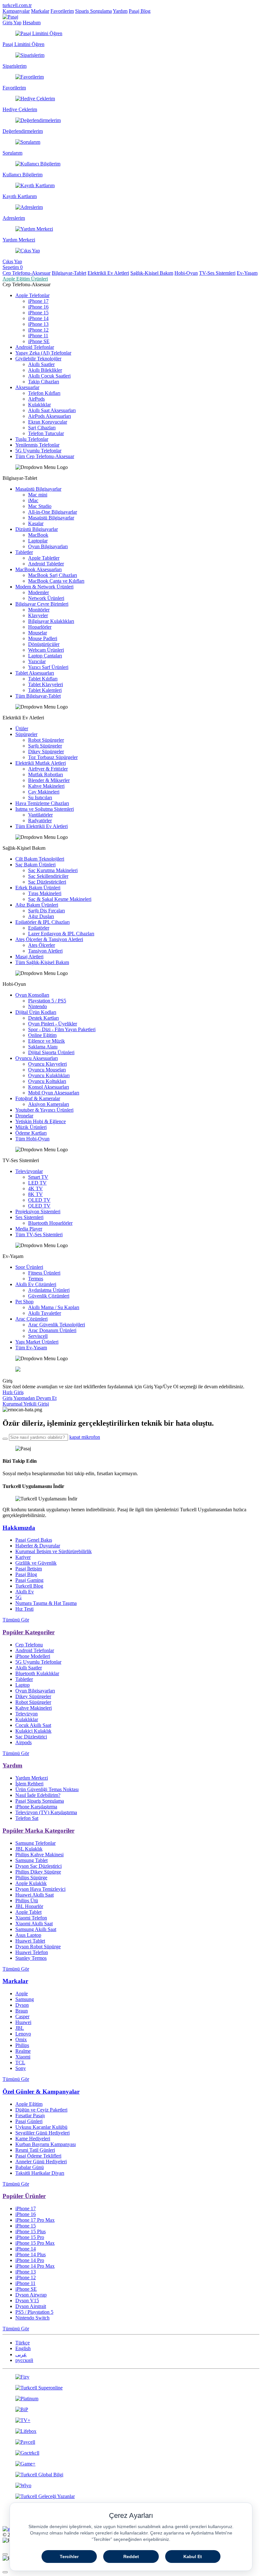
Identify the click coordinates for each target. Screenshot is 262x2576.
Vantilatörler (40, 815)
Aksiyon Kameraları (49, 1104)
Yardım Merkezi (32, 1778)
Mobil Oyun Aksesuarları (54, 1093)
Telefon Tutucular (46, 433)
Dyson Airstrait (31, 2306)
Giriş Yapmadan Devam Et (30, 1398)
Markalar (40, 11)
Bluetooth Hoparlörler (50, 1223)
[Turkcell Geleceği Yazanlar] (131, 2496)
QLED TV (39, 1206)
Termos (36, 1279)
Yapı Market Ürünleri (37, 1342)
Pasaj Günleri (29, 2121)
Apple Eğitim (29, 2104)
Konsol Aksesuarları (49, 1087)
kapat (75, 1437)
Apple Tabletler (44, 558)
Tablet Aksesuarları (35, 673)
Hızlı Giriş (13, 1392)
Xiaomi (23, 2057)
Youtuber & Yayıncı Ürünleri (44, 1110)
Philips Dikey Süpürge (38, 1872)
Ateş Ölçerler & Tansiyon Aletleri (49, 939)
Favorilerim (62, 11)
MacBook (38, 535)
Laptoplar (38, 541)
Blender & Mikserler (49, 780)
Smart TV (38, 1177)
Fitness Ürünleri (44, 1273)
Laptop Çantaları (45, 656)
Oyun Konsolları (32, 995)
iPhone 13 (38, 324)
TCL (20, 2062)
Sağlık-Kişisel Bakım (152, 273)
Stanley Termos (31, 1958)
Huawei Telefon (32, 1952)
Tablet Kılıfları (43, 679)
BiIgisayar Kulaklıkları (51, 621)
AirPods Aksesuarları (50, 416)
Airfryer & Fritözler (48, 769)
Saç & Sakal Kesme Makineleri (60, 899)
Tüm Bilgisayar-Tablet (38, 696)
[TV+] (131, 2420)
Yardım (120, 11)
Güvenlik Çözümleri (49, 1296)
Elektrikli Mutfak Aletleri (41, 763)
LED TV (37, 1183)
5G (19, 1597)
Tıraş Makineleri (45, 893)
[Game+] (131, 2464)
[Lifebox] (131, 2431)
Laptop (23, 1685)
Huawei (23, 2022)
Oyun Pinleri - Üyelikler (53, 1024)
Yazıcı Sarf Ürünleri (48, 667)
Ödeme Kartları (31, 1133)
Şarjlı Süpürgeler (45, 746)
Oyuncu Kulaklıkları (49, 1075)
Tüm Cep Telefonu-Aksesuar (45, 456)
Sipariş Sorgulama (93, 11)
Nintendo (38, 1006)
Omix (21, 2039)
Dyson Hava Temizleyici (40, 1889)
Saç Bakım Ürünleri (35, 865)
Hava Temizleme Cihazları (42, 803)
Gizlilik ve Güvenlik (36, 1563)
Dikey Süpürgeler (46, 751)
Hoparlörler (40, 627)
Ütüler (22, 728)
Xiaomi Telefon (31, 1918)
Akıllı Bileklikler (45, 370)
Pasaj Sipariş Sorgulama (40, 1801)
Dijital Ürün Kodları (36, 1012)
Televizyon (27, 1714)
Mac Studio (40, 506)
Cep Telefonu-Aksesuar (27, 273)
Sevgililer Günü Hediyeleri (42, 2133)
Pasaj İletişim (29, 1569)
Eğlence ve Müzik (46, 1041)
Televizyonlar (29, 1171)
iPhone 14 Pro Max (35, 2266)
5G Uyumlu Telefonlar (38, 451)
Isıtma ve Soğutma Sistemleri (45, 809)
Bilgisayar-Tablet (69, 273)
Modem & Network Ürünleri (44, 587)
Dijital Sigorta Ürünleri (51, 1052)
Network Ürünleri (46, 598)
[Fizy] (131, 2377)
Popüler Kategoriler (29, 1632)
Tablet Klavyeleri (46, 684)
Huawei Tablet (30, 1941)
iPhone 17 (38, 301)
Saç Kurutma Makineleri (53, 870)
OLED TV (39, 1200)
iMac (33, 500)
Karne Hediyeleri (33, 2139)
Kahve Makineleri (46, 786)
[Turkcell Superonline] (131, 2388)
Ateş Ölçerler (42, 945)
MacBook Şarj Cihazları (53, 575)
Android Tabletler (46, 564)
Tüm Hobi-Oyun (32, 1139)
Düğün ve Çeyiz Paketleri (41, 2110)
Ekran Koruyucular (48, 422)
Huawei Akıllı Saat (35, 1895)
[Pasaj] (10, 17)
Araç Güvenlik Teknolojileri (57, 1325)
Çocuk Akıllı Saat (33, 1725)
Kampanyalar (16, 11)
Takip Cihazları (44, 382)
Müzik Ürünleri (31, 1127)
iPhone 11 (38, 336)
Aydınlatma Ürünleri (49, 1290)
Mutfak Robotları (46, 774)
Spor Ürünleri (29, 1267)
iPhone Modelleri (33, 1656)
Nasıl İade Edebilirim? (38, 1795)
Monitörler (39, 610)
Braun (22, 2011)
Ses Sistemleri (29, 1217)
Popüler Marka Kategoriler (39, 1831)
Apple (22, 1993)
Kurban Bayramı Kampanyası (46, 2144)
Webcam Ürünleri (46, 650)
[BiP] (131, 2410)
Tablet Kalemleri (45, 690)
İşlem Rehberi (29, 1784)
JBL (20, 2028)
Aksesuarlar (27, 387)
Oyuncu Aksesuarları (37, 1058)
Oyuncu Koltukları (47, 1081)
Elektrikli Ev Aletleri (108, 273)
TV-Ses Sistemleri (217, 273)
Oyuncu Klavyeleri (47, 1064)
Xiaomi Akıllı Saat (34, 1924)
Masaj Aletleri (29, 957)
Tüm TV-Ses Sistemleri (39, 1234)
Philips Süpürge (31, 1878)
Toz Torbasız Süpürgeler (53, 757)
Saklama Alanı (43, 1047)
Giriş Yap (12, 23)
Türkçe (23, 2343)
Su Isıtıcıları (40, 797)
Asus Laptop (28, 1935)
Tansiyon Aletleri (45, 951)
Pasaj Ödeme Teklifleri (38, 2156)
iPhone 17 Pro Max (35, 2220)
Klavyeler (38, 615)
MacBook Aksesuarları (39, 569)
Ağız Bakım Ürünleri (37, 905)
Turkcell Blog (29, 1586)
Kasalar (36, 523)
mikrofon (91, 1437)
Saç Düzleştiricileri (47, 882)
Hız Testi (24, 1609)
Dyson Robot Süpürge (38, 1947)
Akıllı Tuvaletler (45, 1313)
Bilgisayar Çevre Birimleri (42, 604)
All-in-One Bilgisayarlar (53, 512)
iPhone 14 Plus (31, 2254)
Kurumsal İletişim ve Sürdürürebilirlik (54, 1551)
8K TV (35, 1194)
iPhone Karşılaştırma (36, 1807)
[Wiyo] (131, 2486)
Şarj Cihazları (42, 428)
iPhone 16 (38, 307)
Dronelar (24, 1116)
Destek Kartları (43, 1018)
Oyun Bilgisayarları (48, 546)
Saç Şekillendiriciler (48, 876)
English (23, 2348)
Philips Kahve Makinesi (39, 1855)
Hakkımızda (19, 1528)
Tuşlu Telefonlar (32, 439)
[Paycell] (131, 2442)
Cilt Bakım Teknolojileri (40, 859)
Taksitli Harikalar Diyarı (40, 2173)
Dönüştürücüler (44, 644)
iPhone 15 (38, 313)
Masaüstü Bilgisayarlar (38, 489)
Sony (21, 2068)
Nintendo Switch (32, 2318)
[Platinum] (131, 2399)
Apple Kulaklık (31, 1883)
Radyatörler (40, 820)
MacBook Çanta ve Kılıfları (56, 581)
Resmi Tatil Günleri (35, 2150)
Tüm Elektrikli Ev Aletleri (42, 826)
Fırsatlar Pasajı (30, 2116)
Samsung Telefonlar (35, 1843)
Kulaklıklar (39, 405)
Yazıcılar (37, 661)
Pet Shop (24, 1302)
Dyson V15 (27, 2300)
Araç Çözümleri (31, 1319)
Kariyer (23, 1557)
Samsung (25, 1999)
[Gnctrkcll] (131, 2453)
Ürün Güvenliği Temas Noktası (47, 1789)
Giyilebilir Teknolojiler (38, 359)
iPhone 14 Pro (30, 2260)
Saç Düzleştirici (31, 1737)
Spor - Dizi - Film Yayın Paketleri (62, 1029)
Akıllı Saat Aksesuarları (52, 410)
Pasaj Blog (140, 11)
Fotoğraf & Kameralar (38, 1098)
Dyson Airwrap (31, 2295)
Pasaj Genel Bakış (34, 1540)
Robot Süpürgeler (46, 740)
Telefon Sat (27, 1818)
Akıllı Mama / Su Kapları (54, 1307)
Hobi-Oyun (186, 273)
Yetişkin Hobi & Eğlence (41, 1121)
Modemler (39, 592)
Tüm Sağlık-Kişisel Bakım (42, 962)
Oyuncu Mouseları (47, 1070)
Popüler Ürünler (24, 2196)
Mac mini (38, 495)
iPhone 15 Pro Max (35, 2243)
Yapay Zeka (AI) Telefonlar (43, 353)
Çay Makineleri (44, 792)
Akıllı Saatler (41, 364)
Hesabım (32, 23)
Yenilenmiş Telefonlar (37, 445)
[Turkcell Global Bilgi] (131, 2475)
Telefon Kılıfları (44, 393)
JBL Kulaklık (29, 1849)
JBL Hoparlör (29, 1906)
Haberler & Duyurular (38, 1546)
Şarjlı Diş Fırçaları (46, 911)
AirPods (36, 399)
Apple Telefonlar (32, 295)
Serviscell (38, 1336)
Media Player (29, 1229)
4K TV (35, 1188)
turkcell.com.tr (17, 5)
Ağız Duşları (41, 916)
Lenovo (23, 2034)
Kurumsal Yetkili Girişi (26, 1404)
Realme (23, 2051)
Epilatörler (39, 928)
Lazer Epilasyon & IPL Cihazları (61, 934)
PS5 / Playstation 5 (34, 2312)
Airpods (23, 1742)
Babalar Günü (30, 2167)
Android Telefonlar (35, 347)
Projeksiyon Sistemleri (38, 1211)
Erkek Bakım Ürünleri (38, 888)
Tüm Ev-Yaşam (31, 1348)
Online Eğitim (42, 1035)
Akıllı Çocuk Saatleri (49, 376)
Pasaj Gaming (29, 1580)
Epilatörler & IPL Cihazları (42, 922)
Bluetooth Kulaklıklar (37, 1673)
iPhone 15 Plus (31, 2231)
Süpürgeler (26, 734)
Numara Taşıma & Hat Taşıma (46, 1603)
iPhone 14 (38, 318)
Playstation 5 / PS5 (47, 1001)
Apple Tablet (28, 1912)
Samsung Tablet (31, 1860)
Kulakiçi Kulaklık (33, 1731)
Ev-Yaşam (247, 273)
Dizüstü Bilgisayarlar (37, 529)
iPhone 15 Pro (30, 2237)
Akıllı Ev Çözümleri (36, 1284)
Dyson (22, 2005)
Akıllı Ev (25, 1592)
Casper (22, 2016)
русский (24, 2360)
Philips (22, 2045)
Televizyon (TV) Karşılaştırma (46, 1812)
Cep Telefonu (29, 1645)
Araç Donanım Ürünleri (52, 1330)
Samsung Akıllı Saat (36, 1929)
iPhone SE (39, 341)
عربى (21, 2354)
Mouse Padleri (43, 638)
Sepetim (13, 267)
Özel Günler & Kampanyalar (41, 2092)
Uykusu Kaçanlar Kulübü (41, 2127)
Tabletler (24, 552)
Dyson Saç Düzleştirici (39, 1866)
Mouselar (38, 633)
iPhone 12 (38, 330)
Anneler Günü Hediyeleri (41, 2162)
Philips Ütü (27, 1901)
